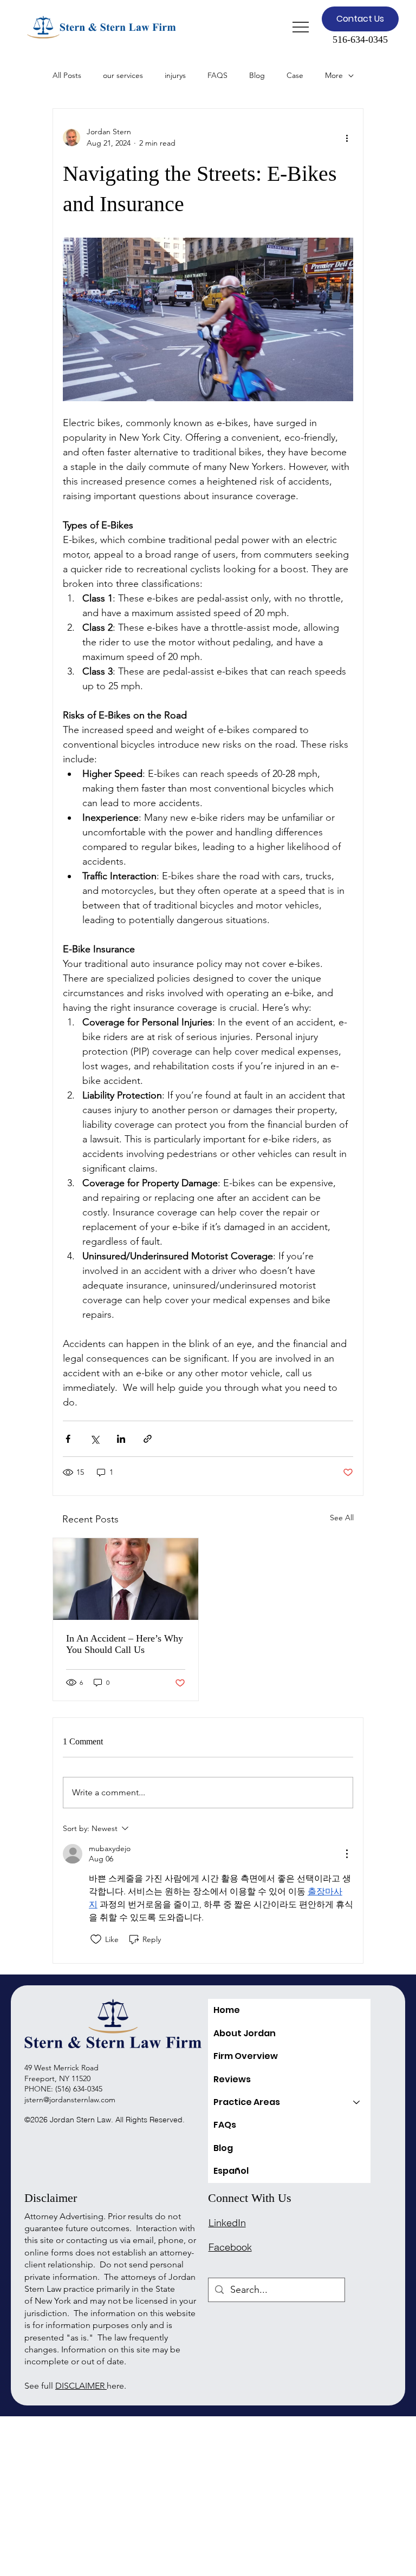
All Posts (67, 75)
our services (123, 75)
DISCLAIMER (81, 2386)
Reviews (232, 2079)
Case (295, 75)
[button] (360, 19)
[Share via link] (148, 1439)
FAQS (217, 75)
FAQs (225, 2125)
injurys (175, 75)
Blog (257, 75)
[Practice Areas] (357, 2102)
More (334, 75)
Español (231, 2171)
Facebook (230, 2247)
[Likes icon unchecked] (96, 1939)
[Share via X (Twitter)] (95, 1439)
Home (227, 2010)
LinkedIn (227, 2223)
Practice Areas (247, 2102)
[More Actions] (347, 1854)
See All (342, 1518)
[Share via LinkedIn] (121, 1439)
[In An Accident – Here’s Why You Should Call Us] (126, 1579)
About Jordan (245, 2033)
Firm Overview (246, 2056)
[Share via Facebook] (68, 1439)
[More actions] (347, 138)
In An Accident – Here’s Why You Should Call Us (125, 1644)
